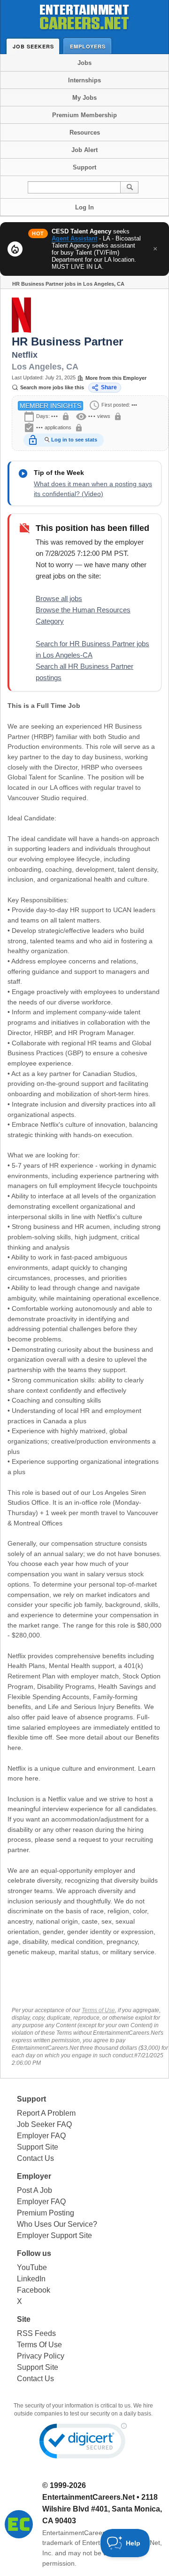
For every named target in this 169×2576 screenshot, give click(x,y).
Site (24, 2319)
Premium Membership (84, 115)
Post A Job (35, 2190)
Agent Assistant (74, 238)
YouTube (32, 2267)
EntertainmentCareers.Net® (84, 2533)
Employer (34, 2176)
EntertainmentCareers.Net (88, 2497)
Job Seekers (33, 46)
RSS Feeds (36, 2333)
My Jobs (84, 98)
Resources (85, 132)
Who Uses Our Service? (57, 2224)
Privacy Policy (41, 2356)
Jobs (84, 63)
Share (109, 387)
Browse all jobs (59, 598)
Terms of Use (98, 2010)
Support (84, 167)
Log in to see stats (74, 440)
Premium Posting (46, 2213)
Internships (84, 80)
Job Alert (84, 150)
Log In (84, 207)
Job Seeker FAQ (44, 2124)
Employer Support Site (54, 2235)
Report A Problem (46, 2113)
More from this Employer (116, 378)
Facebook (34, 2290)
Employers (88, 46)
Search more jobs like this (52, 387)
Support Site (38, 2147)
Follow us (34, 2253)
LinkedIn (31, 2279)
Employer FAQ (41, 2136)
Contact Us (35, 2158)
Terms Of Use (39, 2345)
